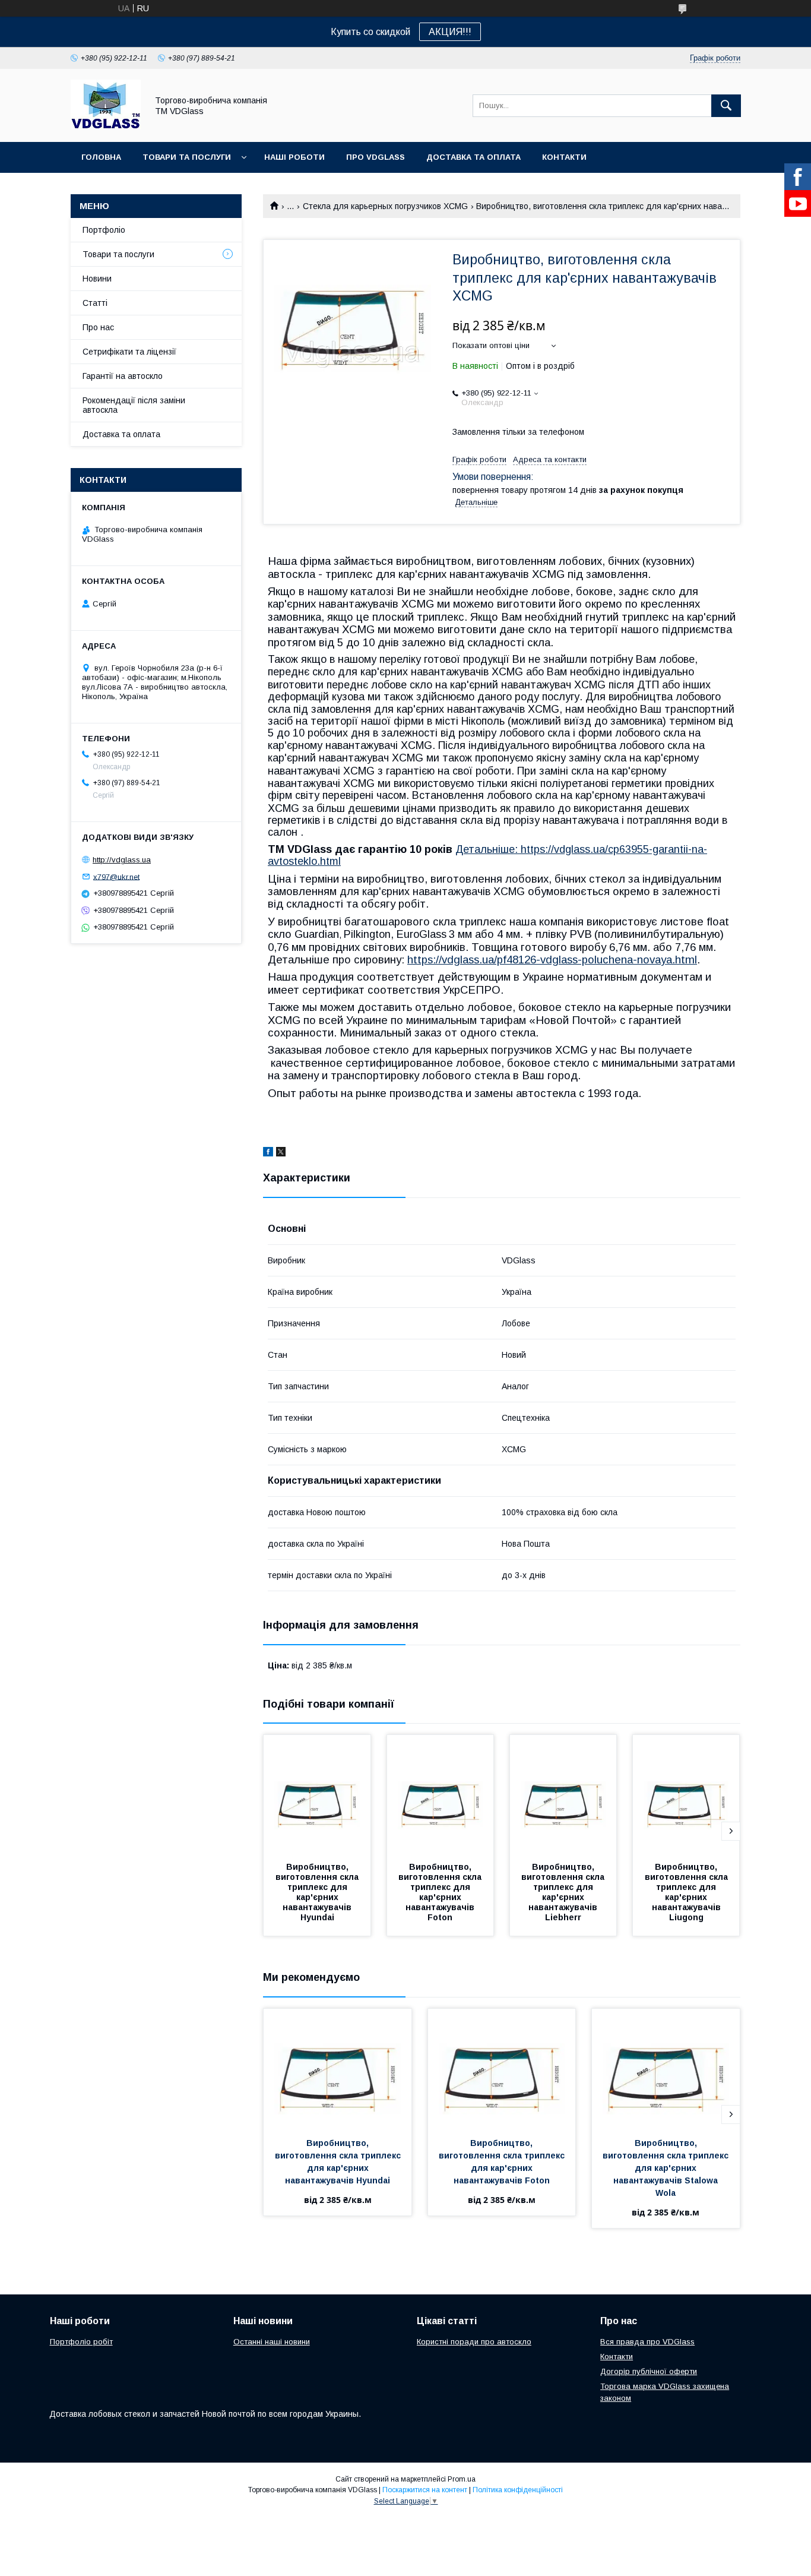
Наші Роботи (294, 157)
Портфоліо (104, 230)
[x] (281, 1153)
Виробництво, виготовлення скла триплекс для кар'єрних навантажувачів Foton (441, 1892)
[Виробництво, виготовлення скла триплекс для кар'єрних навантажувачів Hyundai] (317, 1794)
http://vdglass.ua (122, 860)
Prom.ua (462, 2479)
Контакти (564, 157)
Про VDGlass (376, 157)
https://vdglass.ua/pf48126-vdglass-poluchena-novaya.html (552, 960)
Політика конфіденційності (518, 2490)
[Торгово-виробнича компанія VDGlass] (106, 127)
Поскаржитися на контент (425, 2490)
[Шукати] (726, 106)
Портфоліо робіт (81, 2342)
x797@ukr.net (116, 876)
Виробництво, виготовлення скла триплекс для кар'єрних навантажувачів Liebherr (564, 1892)
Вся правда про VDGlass (647, 2342)
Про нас (98, 327)
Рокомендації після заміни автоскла (134, 405)
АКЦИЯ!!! (450, 32)
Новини (97, 279)
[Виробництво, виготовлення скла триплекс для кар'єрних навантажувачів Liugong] (686, 1794)
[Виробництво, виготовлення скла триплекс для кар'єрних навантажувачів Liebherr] (563, 1794)
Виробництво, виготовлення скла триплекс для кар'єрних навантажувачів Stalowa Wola (667, 2168)
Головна (101, 157)
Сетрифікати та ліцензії (129, 352)
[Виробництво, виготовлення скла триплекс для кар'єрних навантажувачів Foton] (441, 1794)
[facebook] (268, 1153)
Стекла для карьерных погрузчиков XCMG (385, 206)
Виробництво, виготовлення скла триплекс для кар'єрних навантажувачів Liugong (688, 1892)
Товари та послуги (187, 157)
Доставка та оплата (473, 157)
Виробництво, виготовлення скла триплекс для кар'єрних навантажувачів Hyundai (318, 1892)
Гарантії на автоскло (123, 376)
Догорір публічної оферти (649, 2371)
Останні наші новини (272, 2342)
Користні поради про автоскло (474, 2342)
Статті (95, 303)
